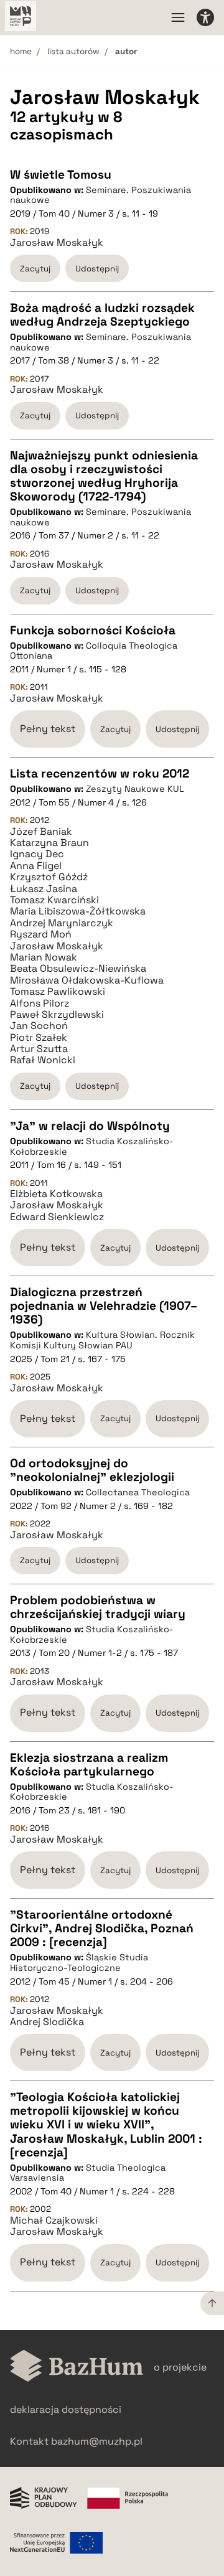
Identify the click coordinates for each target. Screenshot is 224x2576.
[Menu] (178, 17)
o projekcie (180, 2367)
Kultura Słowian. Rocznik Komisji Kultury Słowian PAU (102, 1340)
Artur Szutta (39, 1049)
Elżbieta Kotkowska (56, 1194)
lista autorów (73, 51)
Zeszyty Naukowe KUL (135, 789)
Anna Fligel (36, 866)
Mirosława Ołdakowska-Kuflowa (87, 980)
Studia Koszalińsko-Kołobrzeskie (92, 1146)
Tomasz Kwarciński (54, 900)
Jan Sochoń (39, 1026)
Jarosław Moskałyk (57, 243)
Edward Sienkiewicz (57, 1217)
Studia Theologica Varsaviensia (88, 2173)
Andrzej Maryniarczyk (62, 923)
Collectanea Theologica (138, 1492)
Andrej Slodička (47, 2022)
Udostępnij (97, 269)
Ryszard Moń (41, 934)
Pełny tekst (48, 729)
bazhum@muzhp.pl (97, 2441)
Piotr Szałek (39, 1038)
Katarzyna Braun (49, 843)
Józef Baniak (41, 832)
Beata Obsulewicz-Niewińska (78, 969)
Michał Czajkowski (54, 2221)
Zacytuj (35, 269)
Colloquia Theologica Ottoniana (94, 651)
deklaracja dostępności (66, 2409)
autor (126, 51)
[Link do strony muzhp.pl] (21, 17)
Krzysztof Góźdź (49, 877)
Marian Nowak (44, 957)
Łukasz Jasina (44, 889)
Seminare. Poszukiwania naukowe (100, 195)
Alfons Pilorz (40, 1004)
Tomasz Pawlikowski (58, 992)
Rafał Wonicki (43, 1060)
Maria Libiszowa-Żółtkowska (78, 911)
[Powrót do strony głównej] (77, 2367)
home (21, 51)
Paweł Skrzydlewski (57, 1015)
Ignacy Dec (37, 854)
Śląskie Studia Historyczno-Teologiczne (79, 1963)
